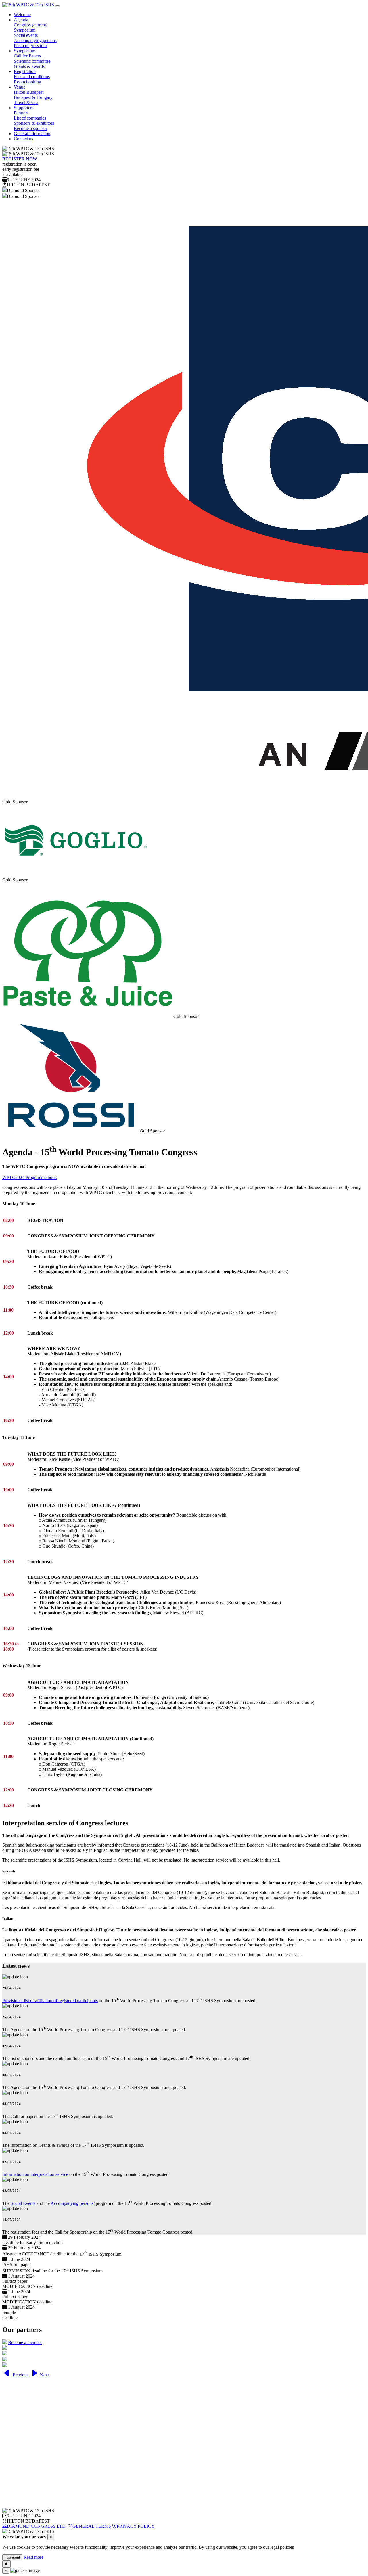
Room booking (27, 82)
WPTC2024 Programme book (30, 1177)
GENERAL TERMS (92, 2526)
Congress (31, 25)
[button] (16, 2375)
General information (32, 134)
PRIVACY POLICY (136, 2526)
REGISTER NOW (20, 159)
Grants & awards (29, 66)
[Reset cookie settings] (6, 2564)
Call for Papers (27, 56)
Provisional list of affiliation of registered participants (50, 2001)
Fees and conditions (32, 77)
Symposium (25, 30)
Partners (21, 113)
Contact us (23, 139)
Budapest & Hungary (33, 97)
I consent (12, 2557)
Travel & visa (26, 102)
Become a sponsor (30, 128)
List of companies (30, 118)
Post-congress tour (30, 46)
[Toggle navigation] (57, 6)
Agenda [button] (21, 20)
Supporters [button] (24, 108)
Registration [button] (25, 71)
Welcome (22, 15)
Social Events (23, 2203)
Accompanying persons (35, 40)
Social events (26, 35)
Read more (33, 2557)
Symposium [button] (25, 51)
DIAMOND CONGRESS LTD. (37, 2526)
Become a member (25, 2342)
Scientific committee (32, 61)
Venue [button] (20, 87)
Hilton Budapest (29, 92)
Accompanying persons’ (73, 2203)
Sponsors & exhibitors (34, 123)
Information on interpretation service (35, 2174)
